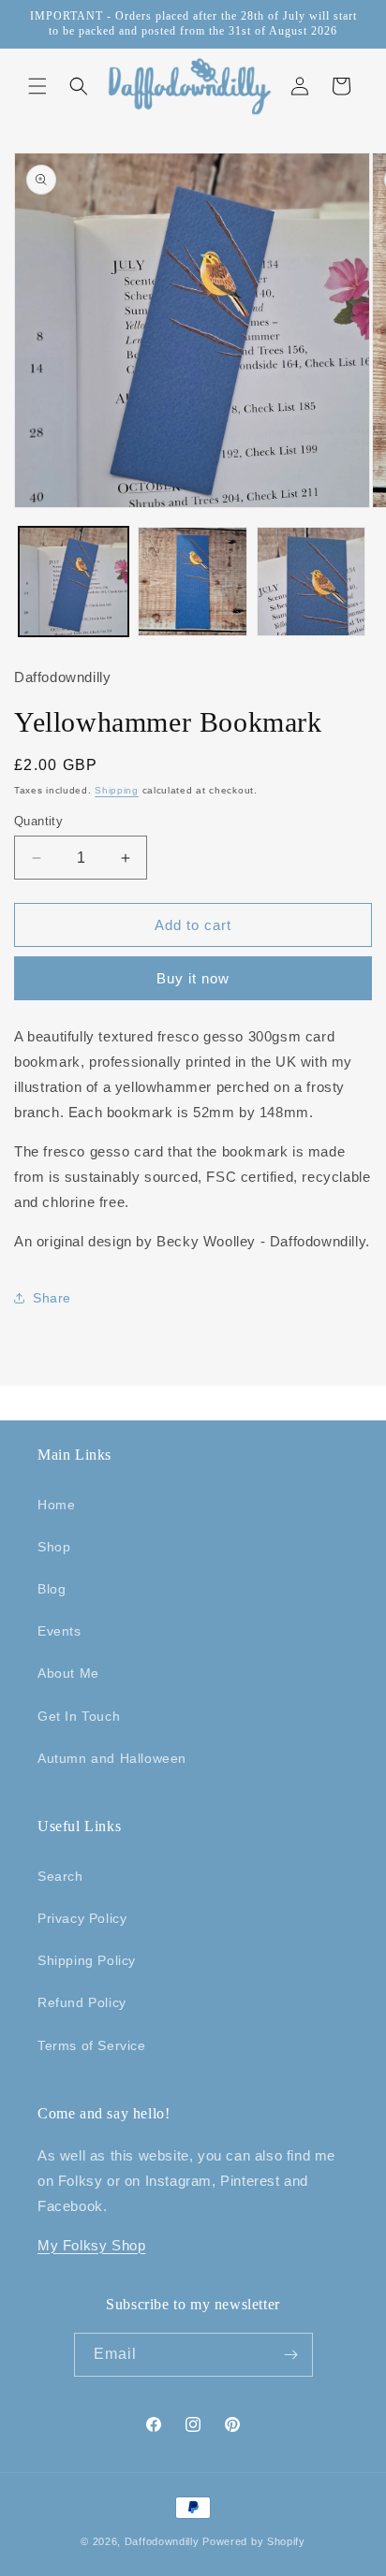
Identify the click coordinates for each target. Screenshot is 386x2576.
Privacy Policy (82, 1918)
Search (60, 1876)
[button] (37, 86)
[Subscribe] (291, 2355)
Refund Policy (82, 2002)
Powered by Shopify (254, 2541)
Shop (54, 1547)
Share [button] (52, 1298)
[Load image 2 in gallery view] (193, 582)
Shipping (117, 790)
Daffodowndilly (162, 2541)
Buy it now (193, 978)
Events (59, 1631)
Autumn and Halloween (112, 1758)
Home (56, 1505)
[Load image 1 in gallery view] (74, 582)
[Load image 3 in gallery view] (312, 582)
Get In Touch (79, 1716)
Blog (52, 1589)
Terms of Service (92, 2045)
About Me (68, 1673)
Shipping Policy (87, 1960)
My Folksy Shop (91, 2245)
